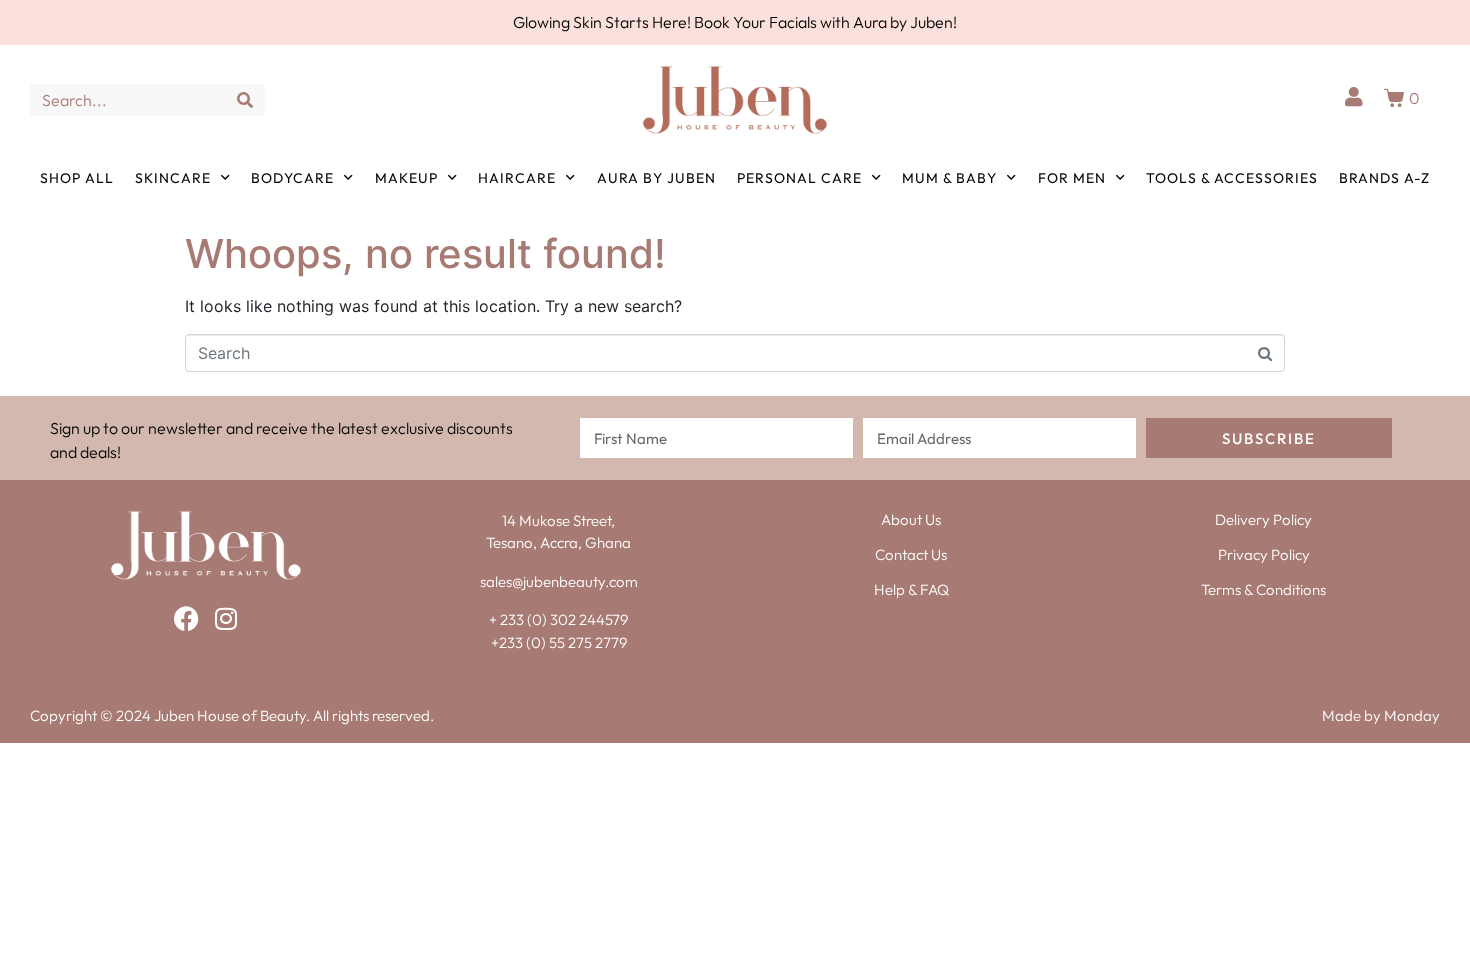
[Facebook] (186, 618)
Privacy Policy (1264, 554)
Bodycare (292, 178)
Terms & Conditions (1263, 589)
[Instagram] (226, 618)
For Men (1072, 178)
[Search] (245, 100)
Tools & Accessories (1232, 178)
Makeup (406, 178)
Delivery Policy (1263, 519)
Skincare (173, 178)
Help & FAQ (911, 589)
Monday (1412, 715)
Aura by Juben (656, 178)
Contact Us (911, 554)
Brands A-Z (1384, 178)
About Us (911, 519)
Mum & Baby (949, 178)
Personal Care (799, 178)
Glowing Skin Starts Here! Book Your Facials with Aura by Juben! (735, 22)
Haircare (517, 178)
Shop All (77, 178)
